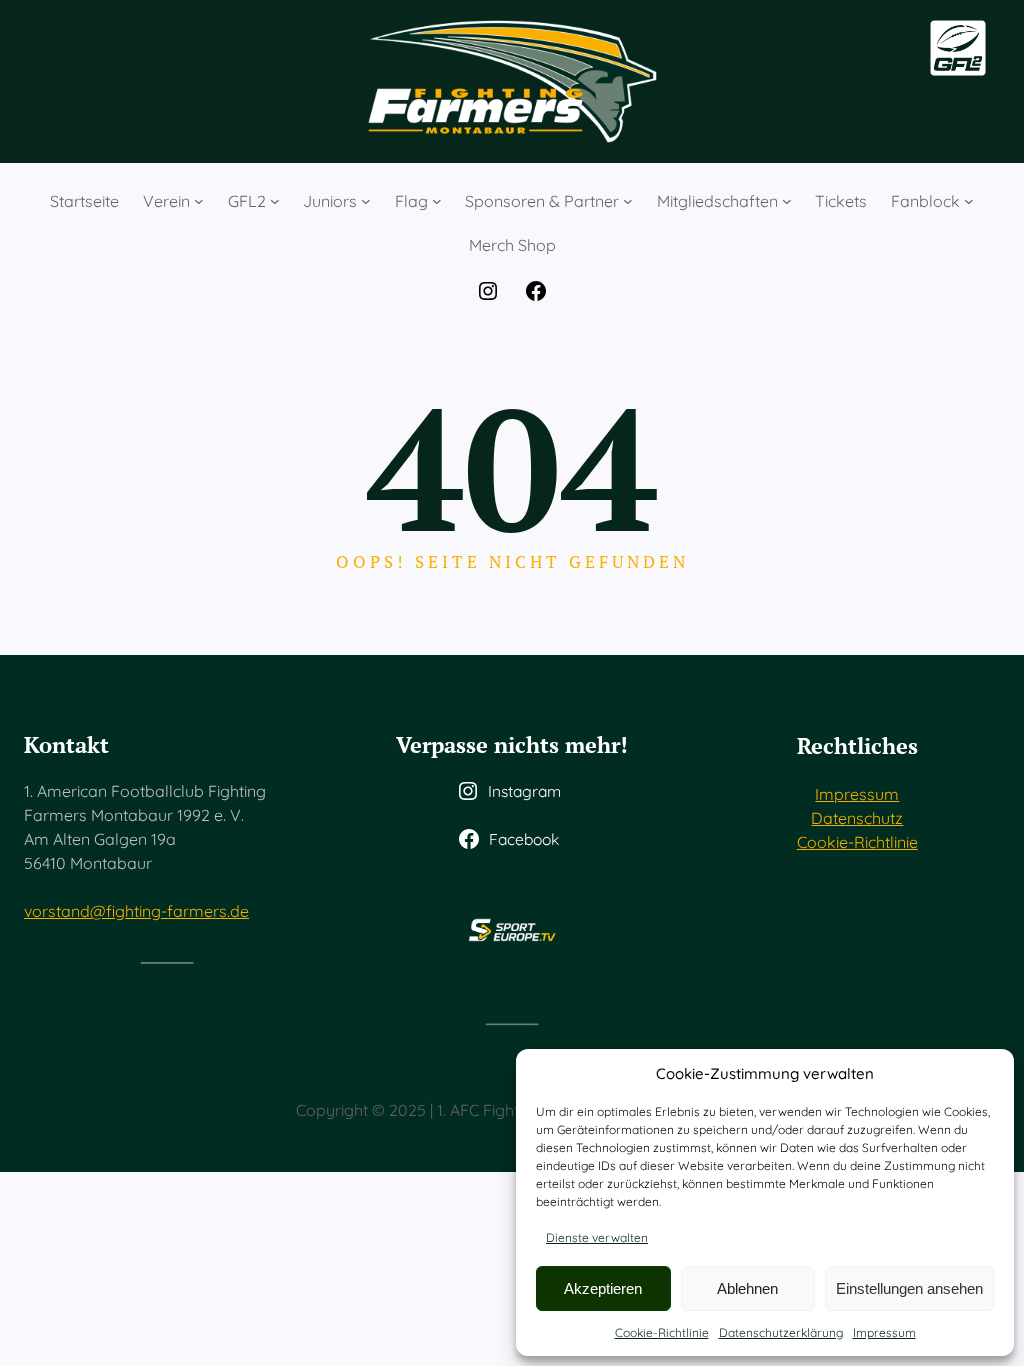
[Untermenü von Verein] (199, 201)
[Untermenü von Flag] (437, 201)
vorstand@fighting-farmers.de (136, 911)
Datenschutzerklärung (781, 1332)
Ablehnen (747, 1288)
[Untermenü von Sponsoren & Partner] (628, 201)
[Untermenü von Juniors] (366, 201)
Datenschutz (857, 818)
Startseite (84, 201)
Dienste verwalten (597, 1237)
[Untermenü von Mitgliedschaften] (787, 201)
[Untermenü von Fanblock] (969, 201)
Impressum (884, 1332)
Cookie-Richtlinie (662, 1332)
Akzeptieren (603, 1288)
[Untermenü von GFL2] (275, 201)
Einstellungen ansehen (909, 1288)
